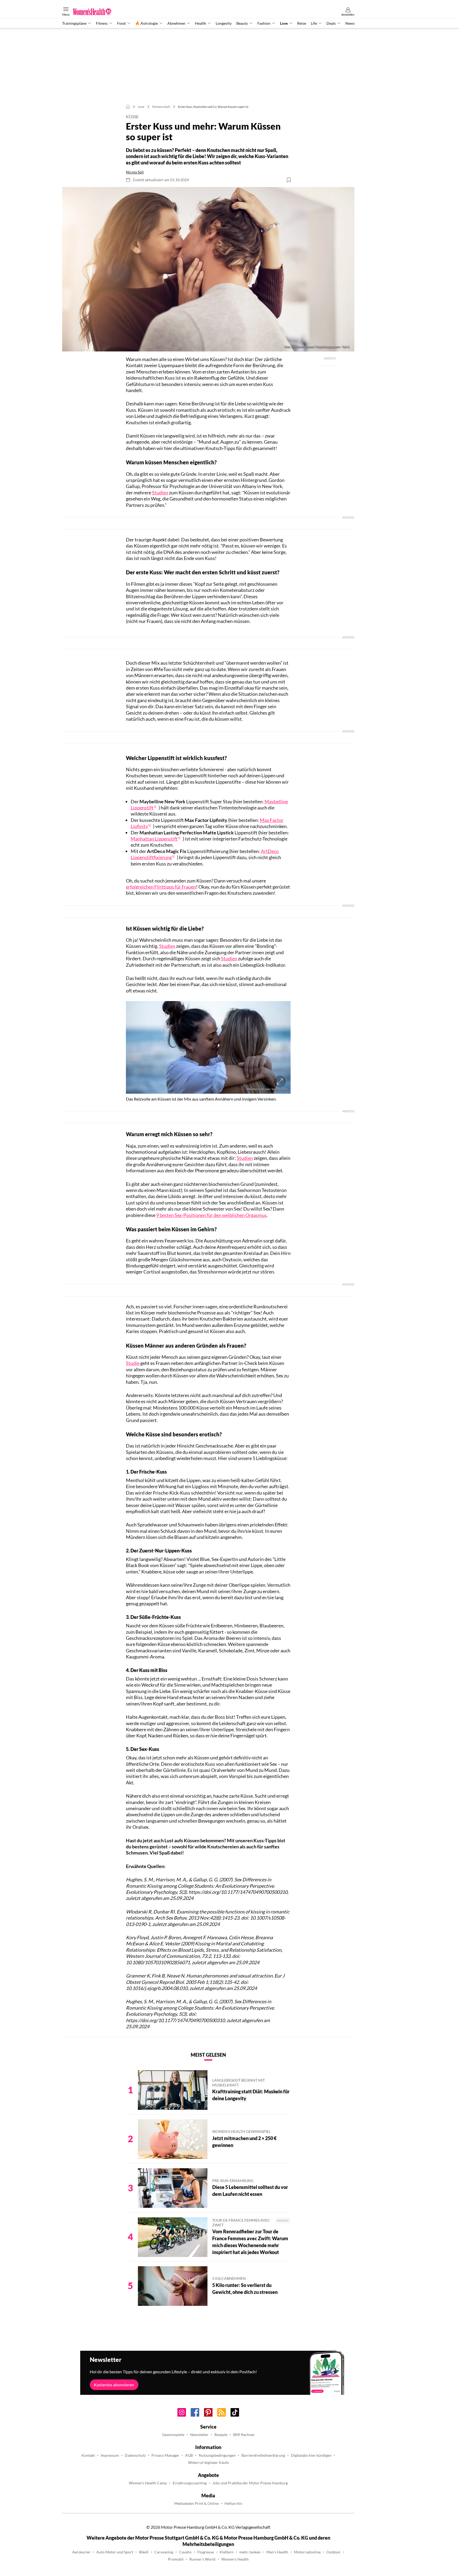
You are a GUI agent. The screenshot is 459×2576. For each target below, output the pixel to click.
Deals (331, 23)
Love (284, 23)
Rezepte (221, 2435)
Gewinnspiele (173, 2435)
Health (201, 23)
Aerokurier (81, 2552)
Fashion (264, 23)
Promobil (176, 2559)
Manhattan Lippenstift (154, 839)
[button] (208, 269)
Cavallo (185, 2552)
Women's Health (235, 2559)
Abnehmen (176, 23)
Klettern (227, 2552)
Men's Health (277, 2552)
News (350, 23)
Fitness (102, 23)
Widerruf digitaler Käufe (208, 2463)
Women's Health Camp (148, 2483)
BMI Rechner (244, 2435)
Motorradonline (307, 2552)
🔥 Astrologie (146, 23)
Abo (215, 3)
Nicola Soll (135, 172)
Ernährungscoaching (190, 2483)
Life (314, 23)
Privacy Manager (165, 2455)
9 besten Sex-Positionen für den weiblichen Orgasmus (211, 1215)
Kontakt (88, 2455)
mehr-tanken (250, 2552)
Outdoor (334, 2552)
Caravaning (164, 2552)
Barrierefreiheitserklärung (263, 2455)
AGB (189, 2455)
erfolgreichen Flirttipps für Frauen (161, 887)
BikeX (144, 2552)
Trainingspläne (74, 23)
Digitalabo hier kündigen (311, 2455)
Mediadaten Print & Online (196, 2503)
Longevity (224, 23)
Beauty (242, 23)
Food (121, 23)
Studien (160, 493)
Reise (302, 23)
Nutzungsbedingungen (217, 2455)
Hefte (226, 3)
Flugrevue (206, 2552)
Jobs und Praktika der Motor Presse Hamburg (250, 2483)
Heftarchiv (233, 2503)
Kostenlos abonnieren (114, 2385)
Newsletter (199, 2435)
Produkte (241, 3)
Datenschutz (135, 2455)
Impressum (110, 2455)
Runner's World (202, 2559)
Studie (133, 1363)
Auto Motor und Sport (115, 2552)
